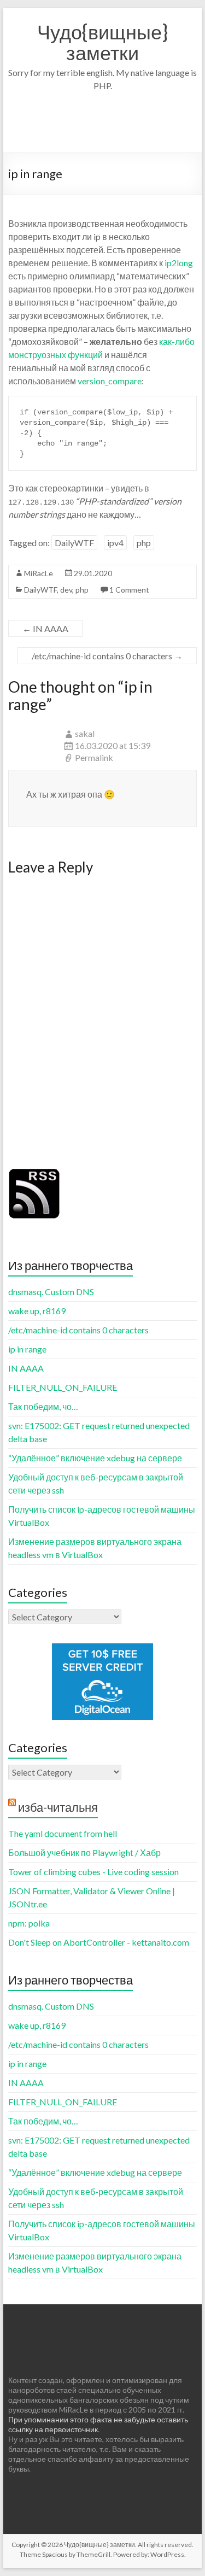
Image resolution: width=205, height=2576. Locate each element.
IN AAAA (45, 628)
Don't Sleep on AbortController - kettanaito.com (99, 1942)
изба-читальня (58, 1807)
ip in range (27, 1349)
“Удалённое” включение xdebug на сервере (95, 1458)
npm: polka (29, 1923)
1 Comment (129, 590)
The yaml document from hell (63, 1833)
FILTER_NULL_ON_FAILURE (63, 1387)
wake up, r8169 (37, 1311)
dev (66, 590)
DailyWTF (74, 543)
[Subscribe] (34, 1172)
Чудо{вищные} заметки (102, 42)
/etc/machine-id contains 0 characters (107, 656)
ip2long (179, 263)
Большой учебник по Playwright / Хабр (84, 1852)
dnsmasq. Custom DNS (51, 1292)
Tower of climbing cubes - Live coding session (93, 1872)
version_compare (110, 381)
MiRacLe (39, 573)
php (144, 543)
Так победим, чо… (43, 1406)
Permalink (94, 757)
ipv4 (115, 543)
